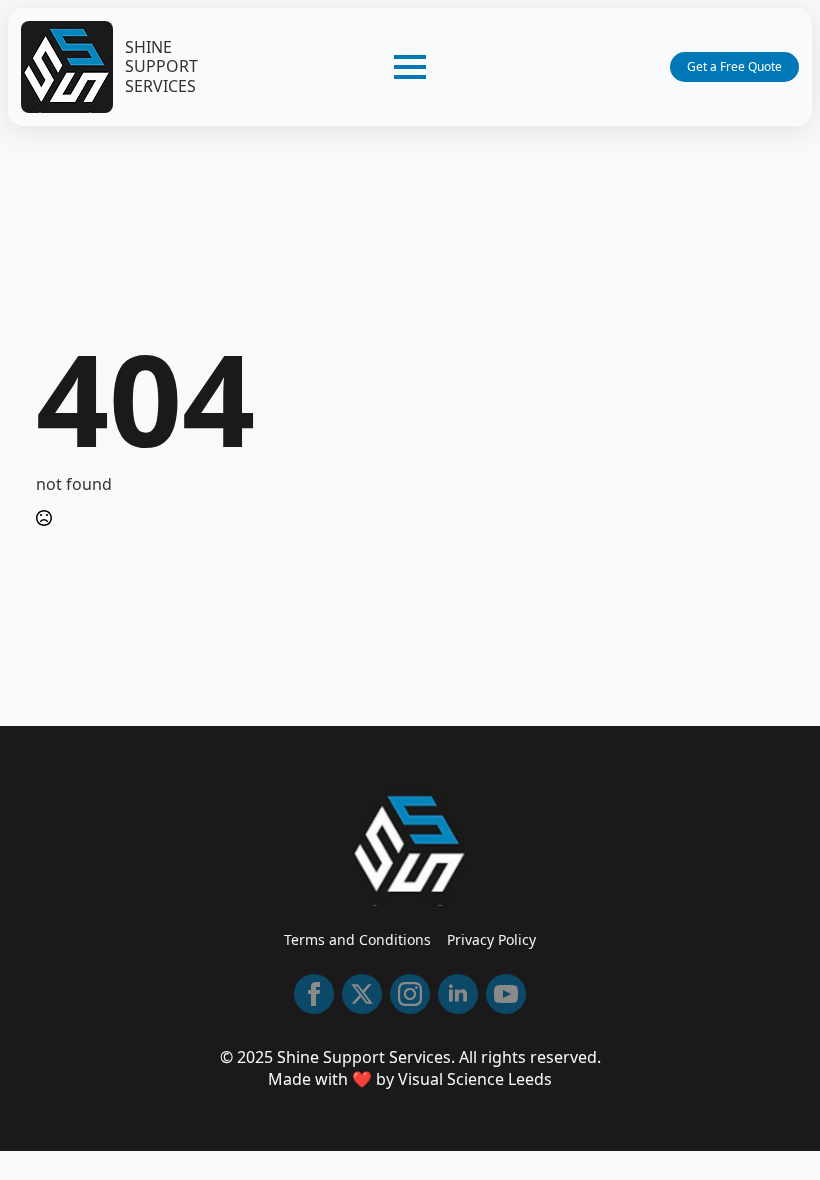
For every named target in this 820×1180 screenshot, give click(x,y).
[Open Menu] (410, 67)
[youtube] (506, 994)
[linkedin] (458, 994)
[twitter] (362, 994)
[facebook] (314, 994)
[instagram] (410, 994)
